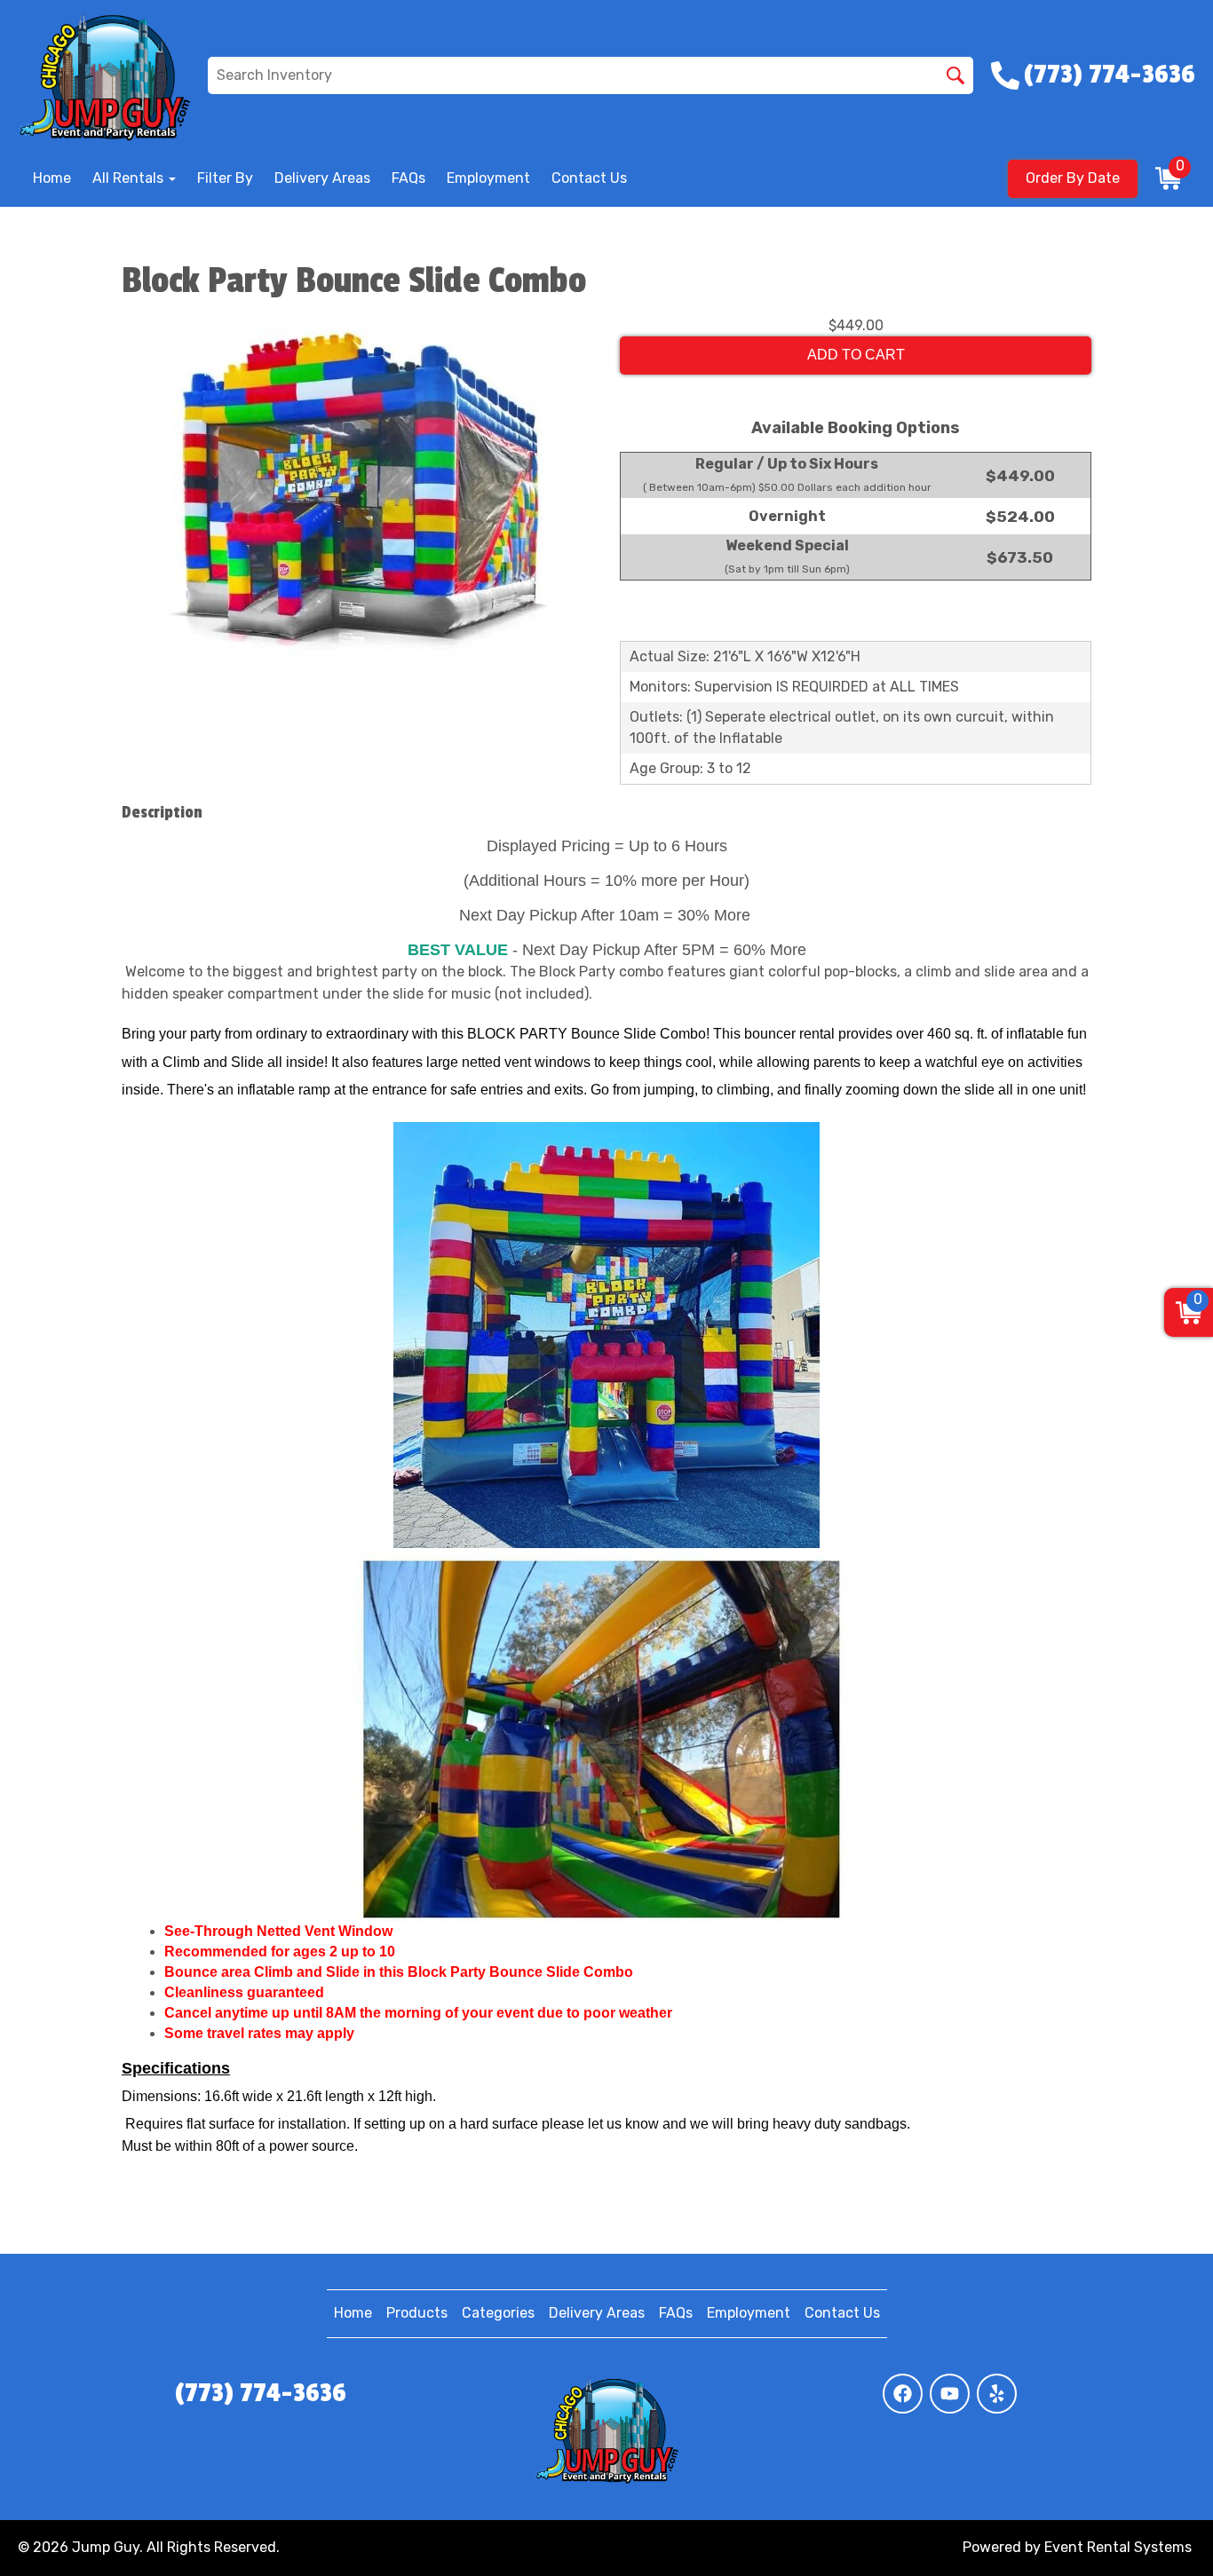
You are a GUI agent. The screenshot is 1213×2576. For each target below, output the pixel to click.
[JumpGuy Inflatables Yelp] (997, 2394)
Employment (488, 178)
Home (52, 178)
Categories (498, 2313)
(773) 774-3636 (261, 2393)
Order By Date (1073, 178)
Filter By (225, 178)
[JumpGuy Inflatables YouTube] (950, 2394)
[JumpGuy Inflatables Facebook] (903, 2394)
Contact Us (589, 178)
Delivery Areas (322, 178)
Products (417, 2313)
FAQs (408, 178)
